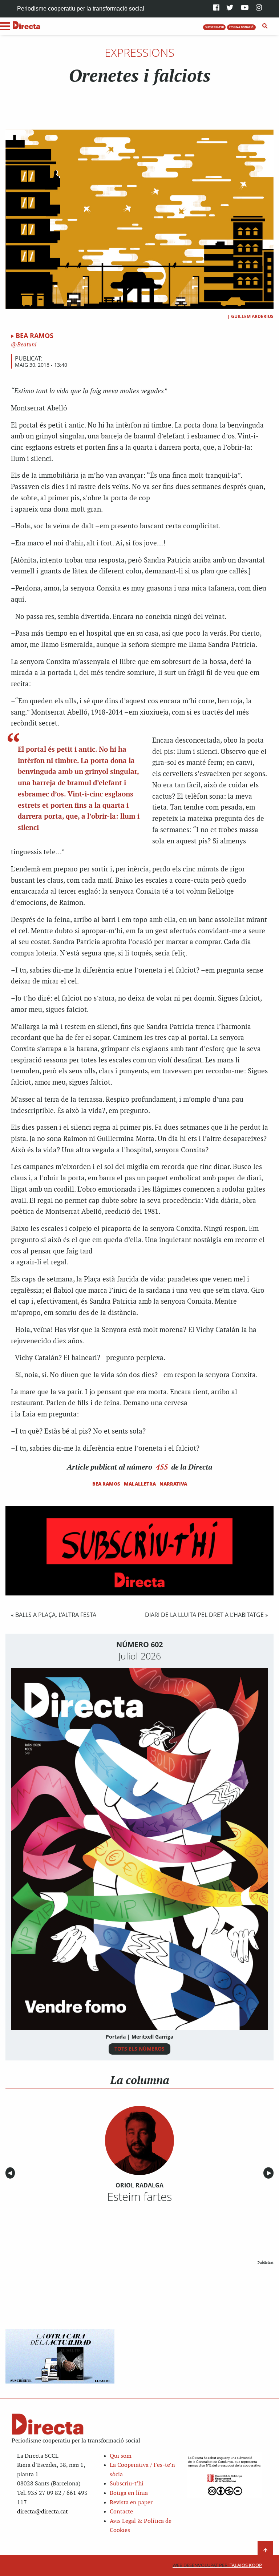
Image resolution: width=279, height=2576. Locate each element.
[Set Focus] (265, 26)
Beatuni (26, 345)
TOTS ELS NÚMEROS (139, 2049)
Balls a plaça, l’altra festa (56, 1615)
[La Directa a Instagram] (259, 8)
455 (162, 1467)
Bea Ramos (35, 335)
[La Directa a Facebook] (216, 8)
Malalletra (140, 1484)
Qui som (121, 2456)
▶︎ (270, 2173)
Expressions (139, 52)
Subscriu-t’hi (127, 2484)
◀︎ (11, 2173)
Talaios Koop (217, 2565)
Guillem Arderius (252, 316)
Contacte (121, 2512)
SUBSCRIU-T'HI (215, 27)
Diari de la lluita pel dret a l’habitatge (204, 1615)
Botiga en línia (129, 2493)
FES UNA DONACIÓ (241, 27)
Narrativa (173, 1484)
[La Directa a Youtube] (245, 8)
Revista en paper (131, 2503)
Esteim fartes (139, 2197)
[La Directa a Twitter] (230, 8)
